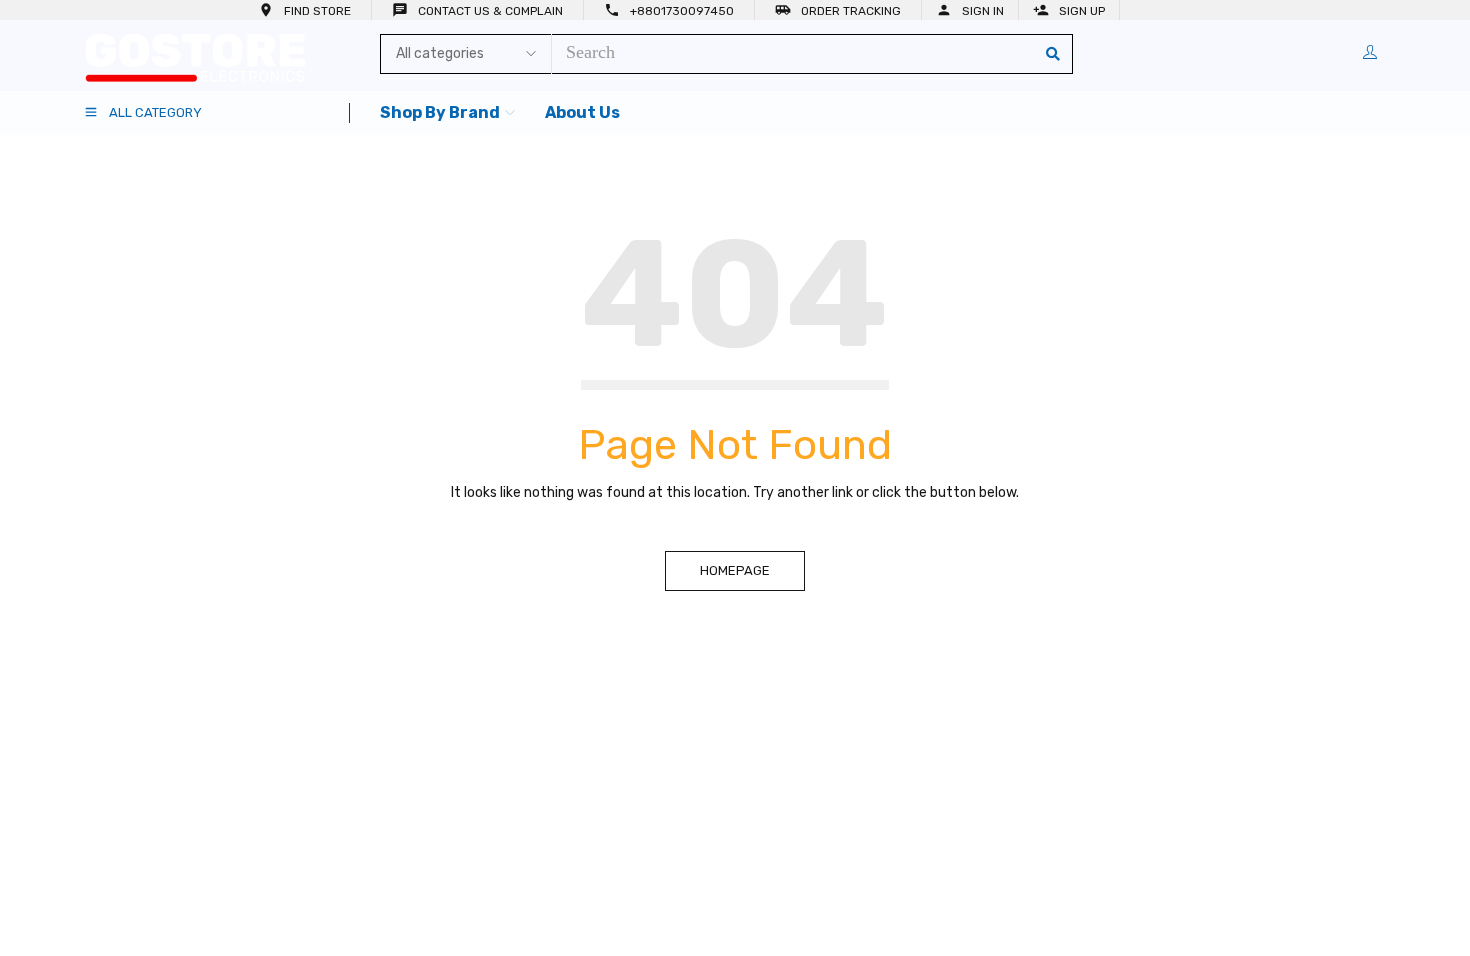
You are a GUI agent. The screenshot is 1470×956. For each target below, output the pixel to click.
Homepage (735, 570)
